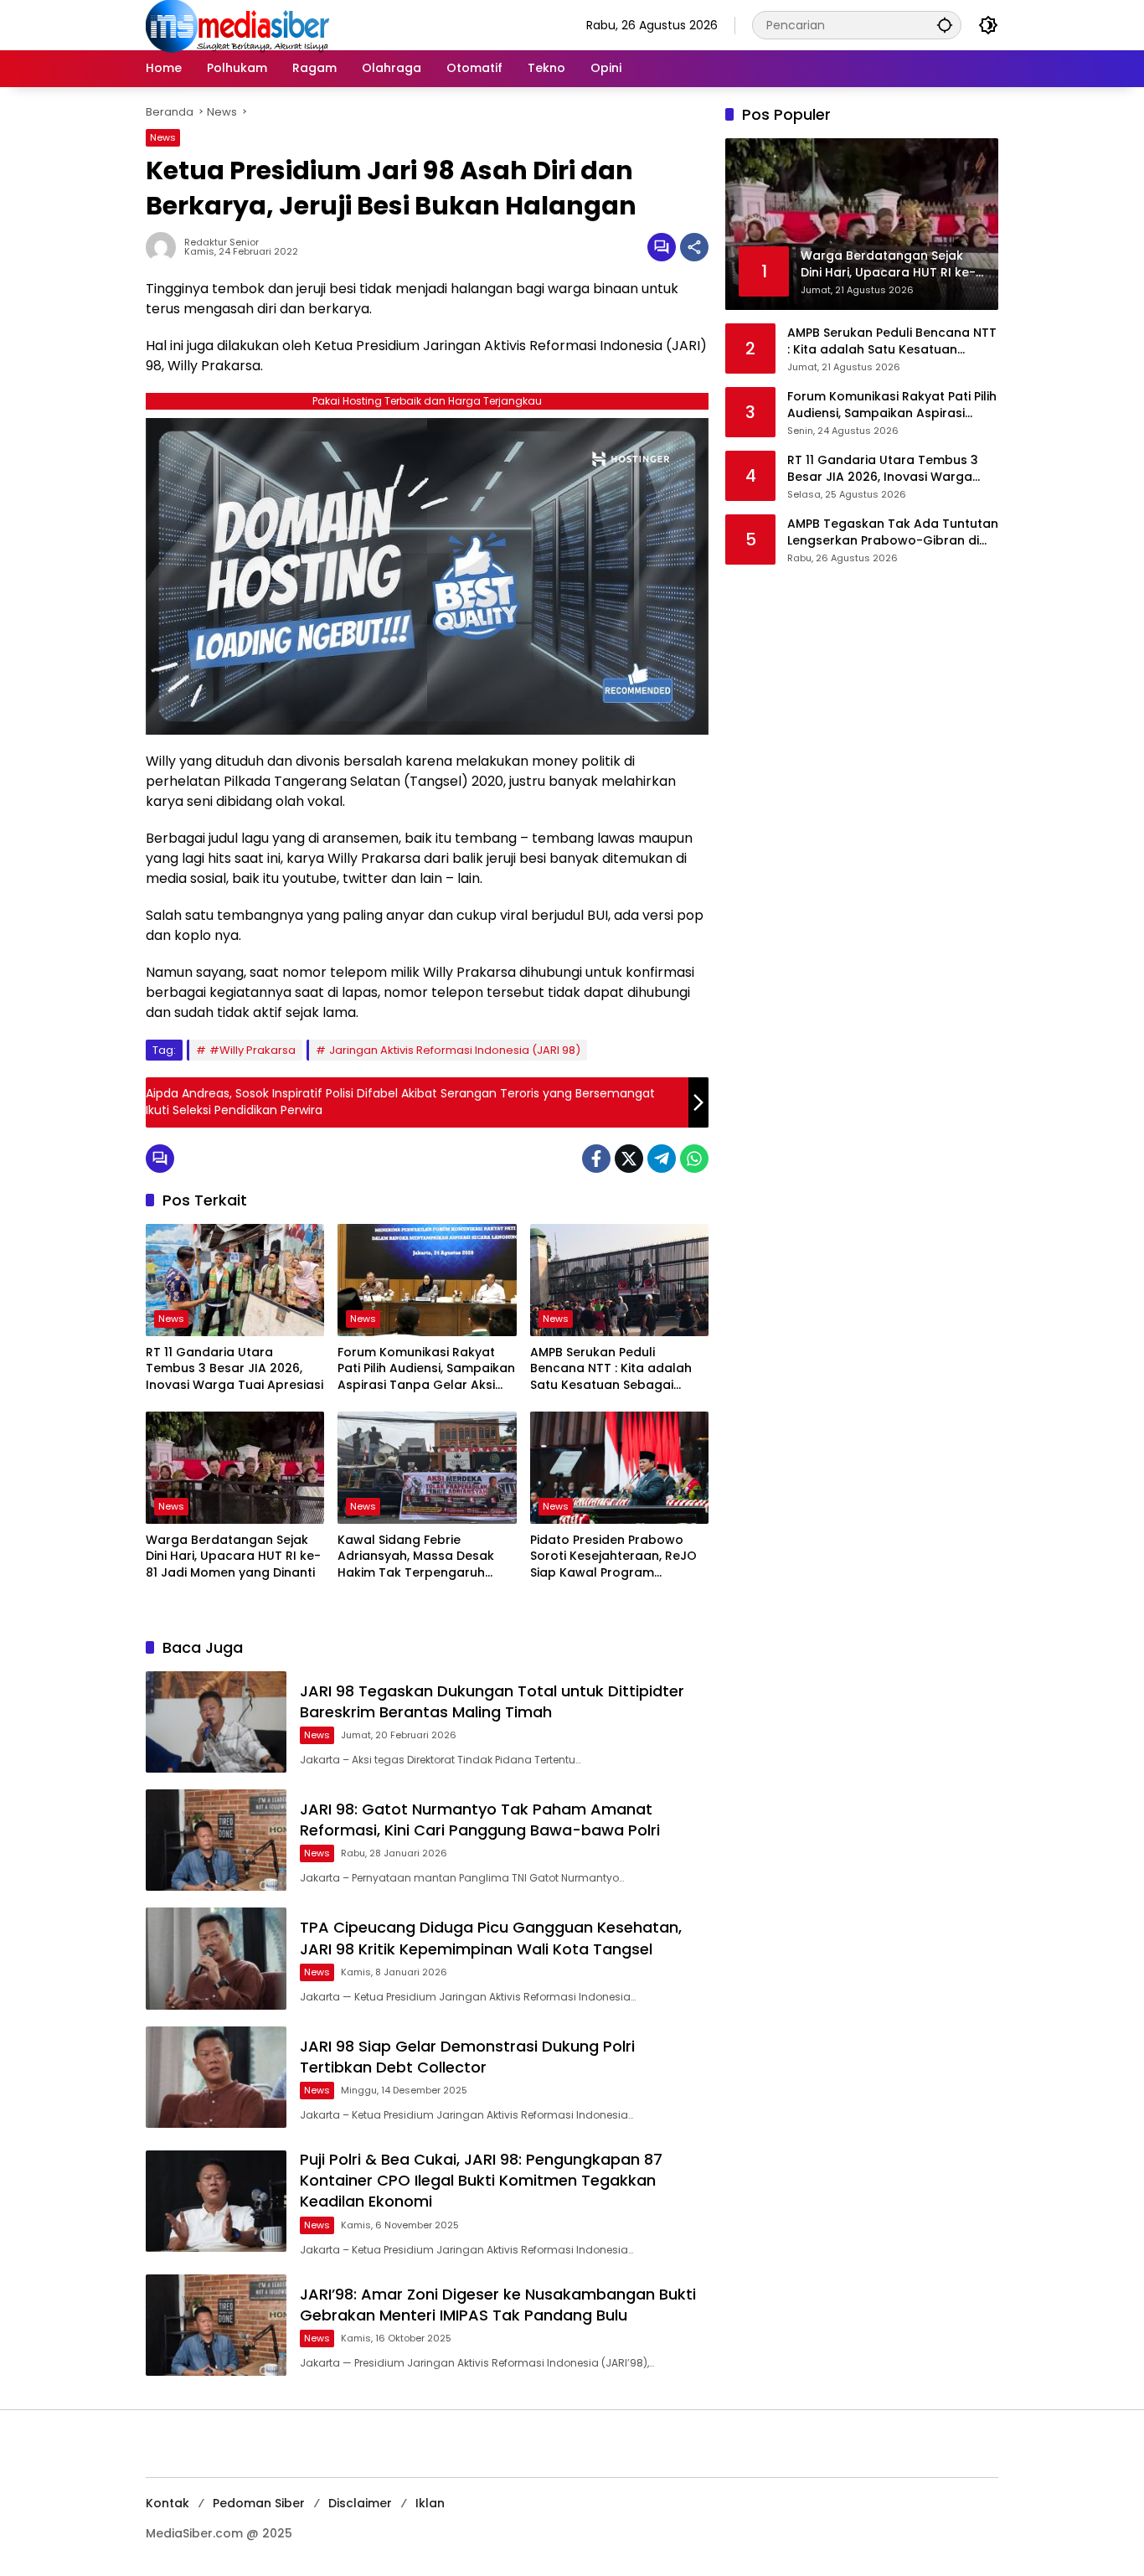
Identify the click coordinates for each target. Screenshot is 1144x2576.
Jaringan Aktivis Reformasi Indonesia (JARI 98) (455, 1050)
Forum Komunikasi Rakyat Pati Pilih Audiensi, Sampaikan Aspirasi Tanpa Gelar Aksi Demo (426, 1369)
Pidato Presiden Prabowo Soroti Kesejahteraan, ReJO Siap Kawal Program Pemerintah (613, 1557)
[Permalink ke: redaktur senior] (165, 247)
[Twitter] (629, 1159)
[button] (945, 25)
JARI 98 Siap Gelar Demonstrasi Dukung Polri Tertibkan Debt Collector (467, 2057)
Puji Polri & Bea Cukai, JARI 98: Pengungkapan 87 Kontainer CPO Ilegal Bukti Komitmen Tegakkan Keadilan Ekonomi (481, 2180)
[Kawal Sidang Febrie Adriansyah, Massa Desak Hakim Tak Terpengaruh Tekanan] (427, 1468)
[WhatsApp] (694, 1159)
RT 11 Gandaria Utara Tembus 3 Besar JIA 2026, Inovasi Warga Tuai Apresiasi (234, 1369)
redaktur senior (222, 243)
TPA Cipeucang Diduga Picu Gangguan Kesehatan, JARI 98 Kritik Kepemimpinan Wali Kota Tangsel (491, 1938)
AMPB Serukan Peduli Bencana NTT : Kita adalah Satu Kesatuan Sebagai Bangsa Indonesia (611, 1369)
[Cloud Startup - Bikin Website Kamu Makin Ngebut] (427, 575)
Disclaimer (360, 2503)
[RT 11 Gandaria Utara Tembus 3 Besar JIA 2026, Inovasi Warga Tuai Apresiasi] (235, 1280)
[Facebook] (596, 1159)
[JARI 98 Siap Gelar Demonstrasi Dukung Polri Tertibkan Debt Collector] (216, 2077)
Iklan (430, 2503)
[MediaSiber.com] (238, 24)
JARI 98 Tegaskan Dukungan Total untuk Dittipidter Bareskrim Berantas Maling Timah (492, 1701)
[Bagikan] (694, 247)
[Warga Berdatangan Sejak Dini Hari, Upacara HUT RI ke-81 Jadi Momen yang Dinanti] (235, 1468)
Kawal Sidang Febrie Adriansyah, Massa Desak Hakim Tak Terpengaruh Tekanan (416, 1557)
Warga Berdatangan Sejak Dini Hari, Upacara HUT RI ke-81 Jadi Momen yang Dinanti (233, 1556)
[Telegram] (662, 1159)
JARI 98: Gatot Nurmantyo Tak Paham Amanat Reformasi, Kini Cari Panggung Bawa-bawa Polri (480, 1820)
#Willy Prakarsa (253, 1050)
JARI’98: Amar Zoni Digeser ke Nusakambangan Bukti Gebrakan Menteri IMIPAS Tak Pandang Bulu (498, 2305)
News (163, 137)
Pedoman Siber (259, 2503)
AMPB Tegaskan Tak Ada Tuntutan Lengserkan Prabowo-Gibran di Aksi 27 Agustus (893, 532)
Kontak (167, 2503)
